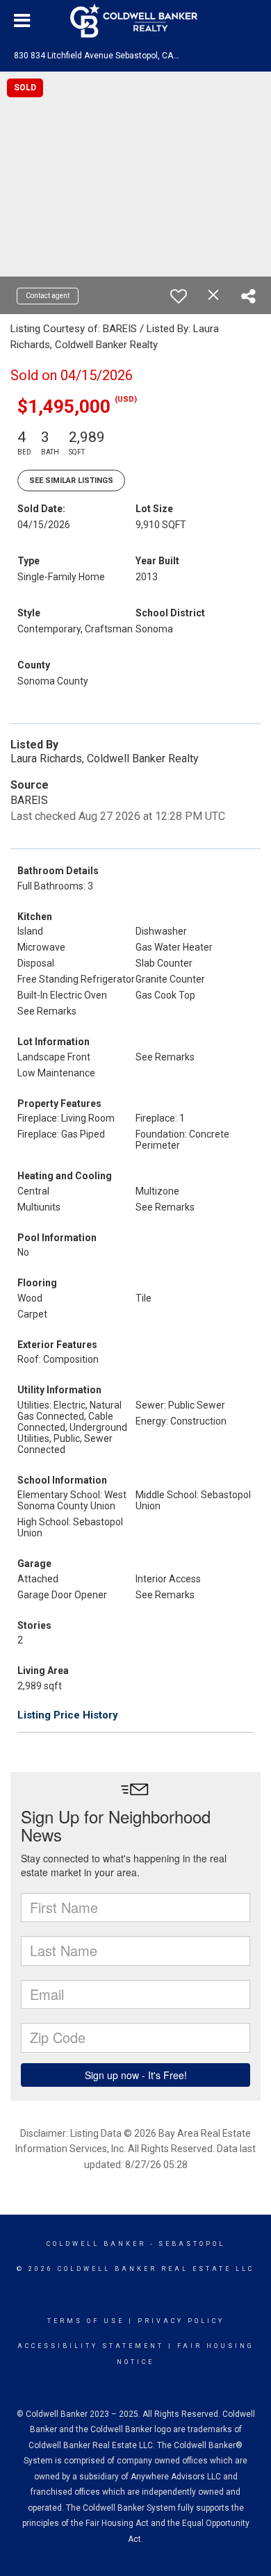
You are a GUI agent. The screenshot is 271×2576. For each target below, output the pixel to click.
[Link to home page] (135, 21)
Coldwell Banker (96, 2244)
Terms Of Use (86, 2321)
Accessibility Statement (91, 2346)
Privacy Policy (181, 2321)
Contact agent (48, 296)
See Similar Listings (71, 481)
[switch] (179, 296)
